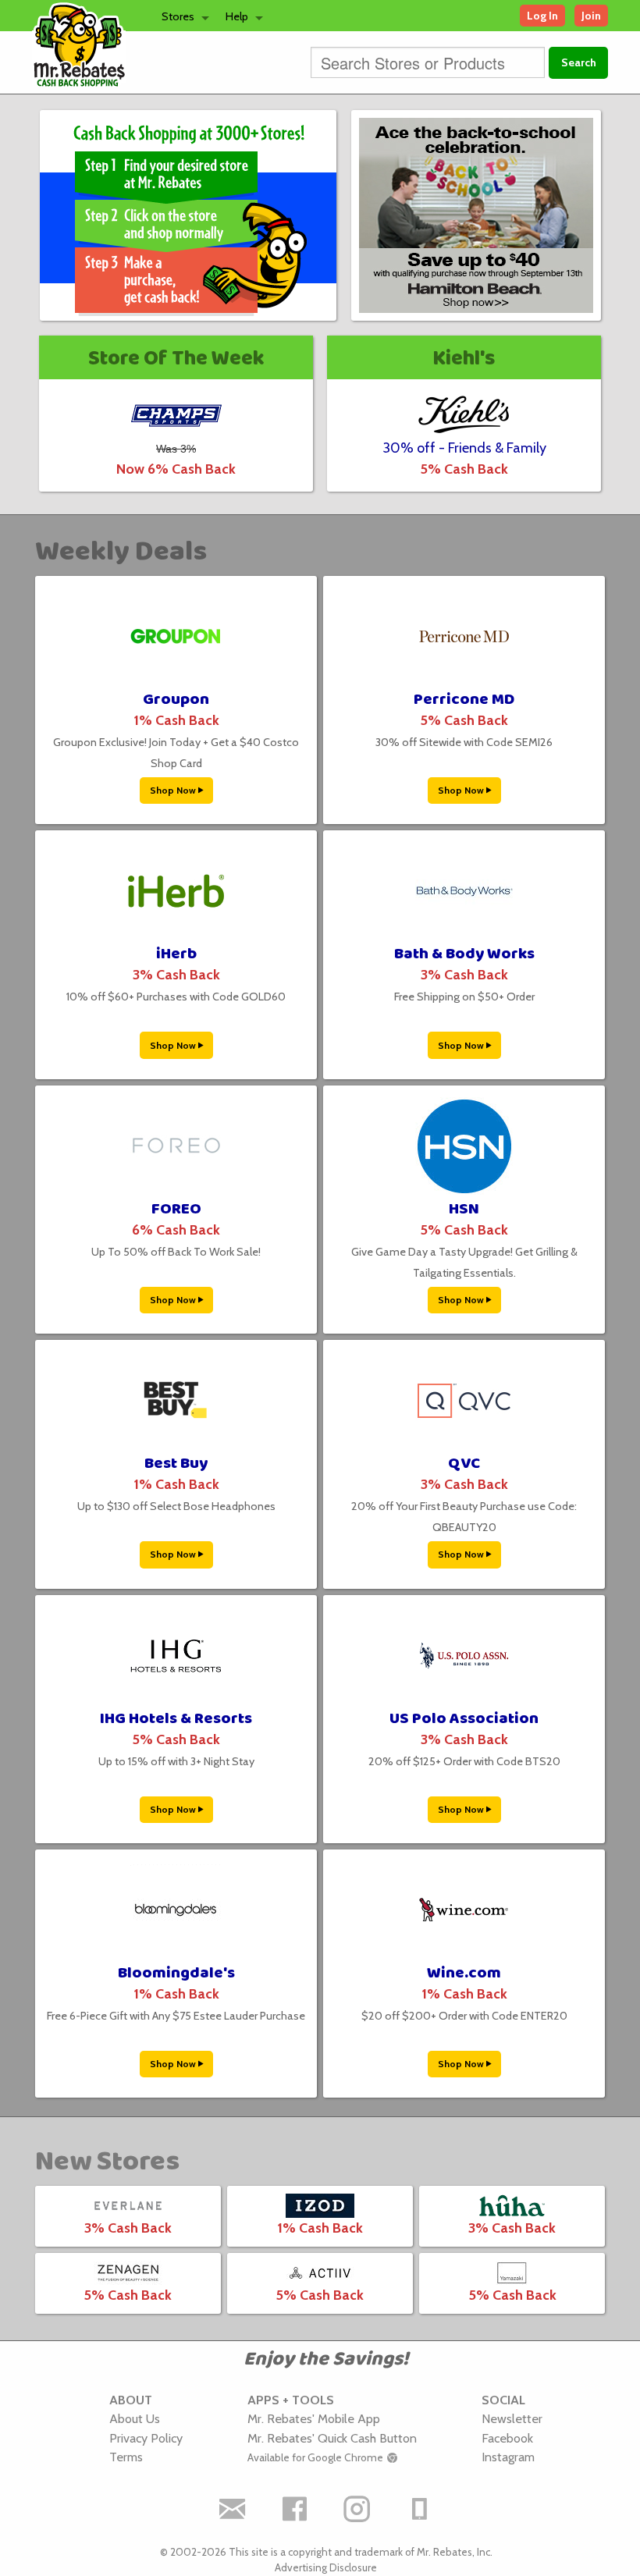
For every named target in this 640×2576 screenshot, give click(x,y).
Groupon (176, 700)
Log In (542, 16)
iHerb (176, 954)
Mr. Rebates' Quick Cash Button (332, 2438)
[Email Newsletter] (233, 2509)
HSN (464, 1209)
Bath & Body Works (464, 954)
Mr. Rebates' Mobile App (314, 2418)
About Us (135, 2418)
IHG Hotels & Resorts (176, 1719)
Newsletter (512, 2418)
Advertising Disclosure (326, 2567)
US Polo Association (464, 1719)
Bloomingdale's (176, 1973)
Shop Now (174, 790)
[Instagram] (357, 2509)
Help (237, 16)
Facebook (507, 2438)
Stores (178, 16)
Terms (126, 2457)
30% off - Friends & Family (464, 448)
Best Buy (176, 1464)
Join (591, 16)
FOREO (176, 1209)
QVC (464, 1464)
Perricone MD (464, 700)
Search (579, 62)
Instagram (508, 2457)
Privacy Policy (146, 2438)
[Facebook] (295, 2509)
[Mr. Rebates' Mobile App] (420, 2509)
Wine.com (464, 1973)
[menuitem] (181, 16)
